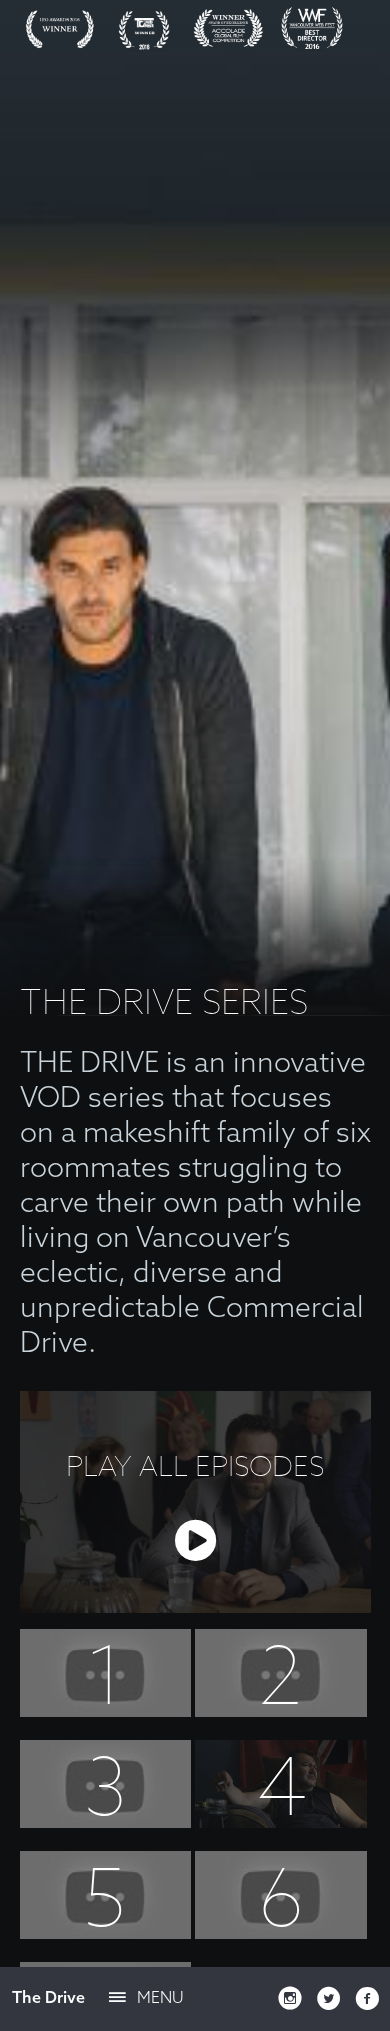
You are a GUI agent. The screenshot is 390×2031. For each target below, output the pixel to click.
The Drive (48, 1997)
